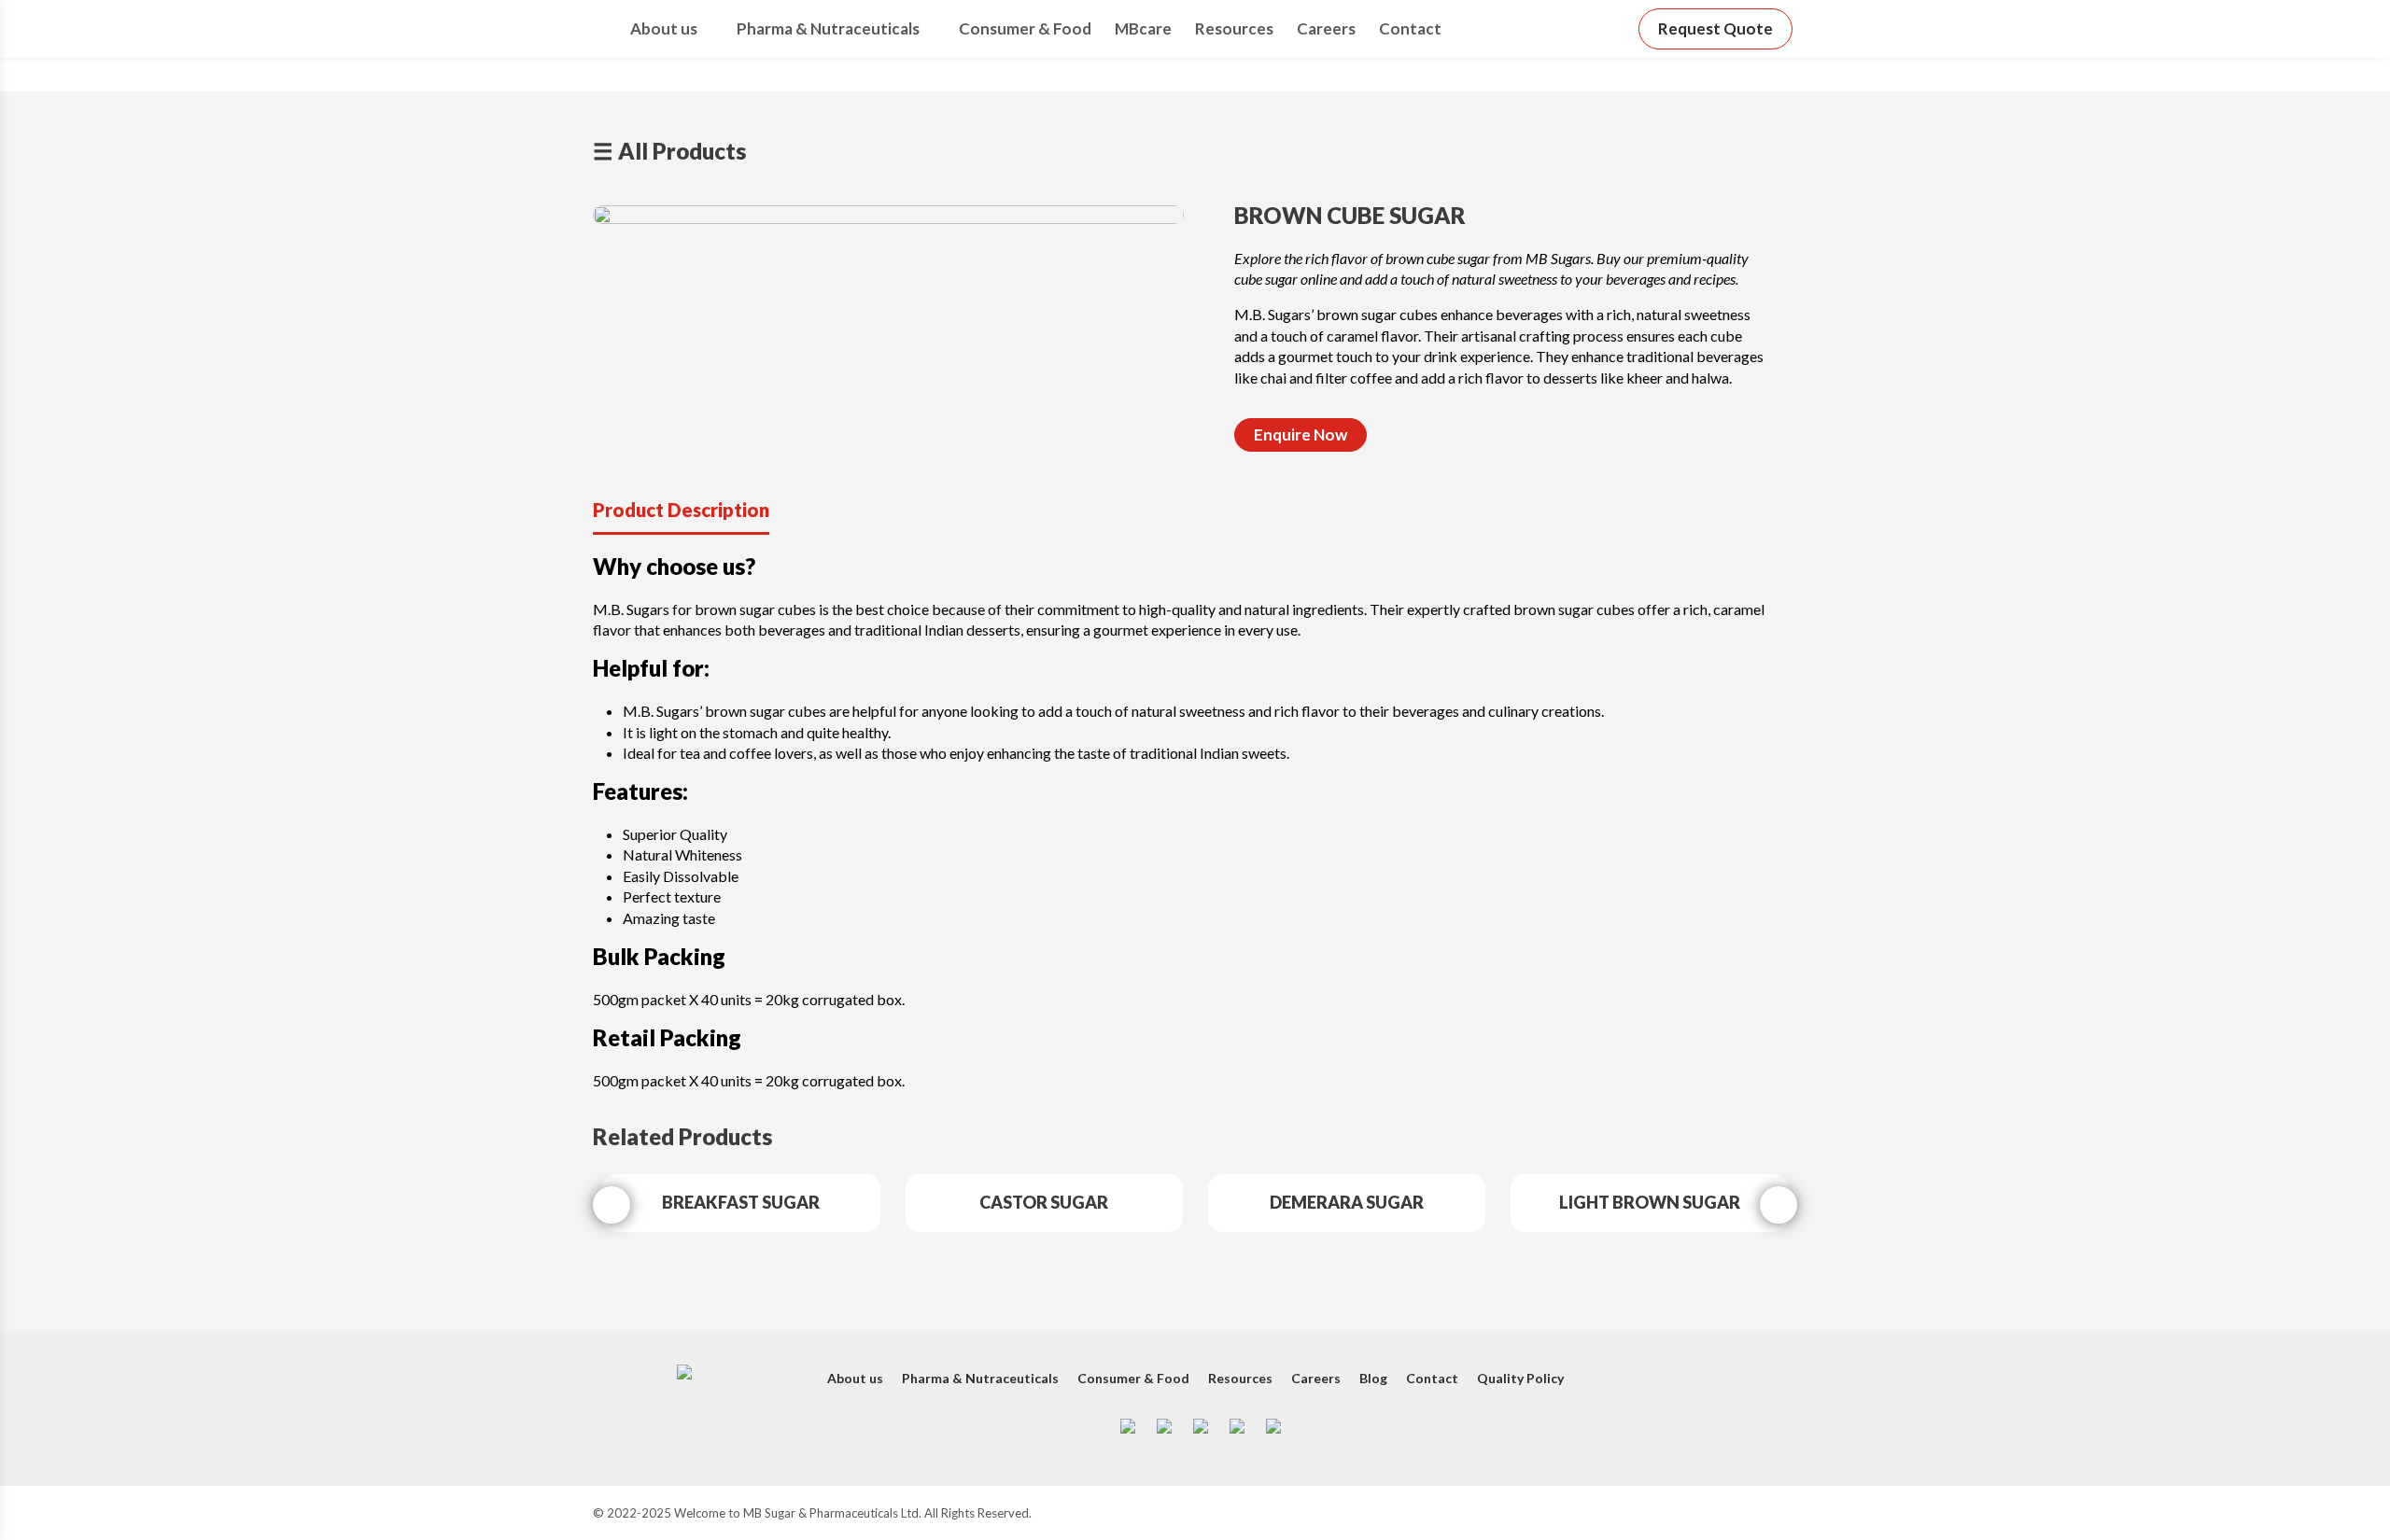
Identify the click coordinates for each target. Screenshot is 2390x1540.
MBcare (1143, 28)
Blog (1373, 1378)
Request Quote (1715, 28)
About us (664, 28)
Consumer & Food (1025, 28)
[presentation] (612, 1205)
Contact (1410, 28)
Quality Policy (1520, 1378)
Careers (1326, 28)
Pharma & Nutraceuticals (828, 28)
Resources (1234, 28)
